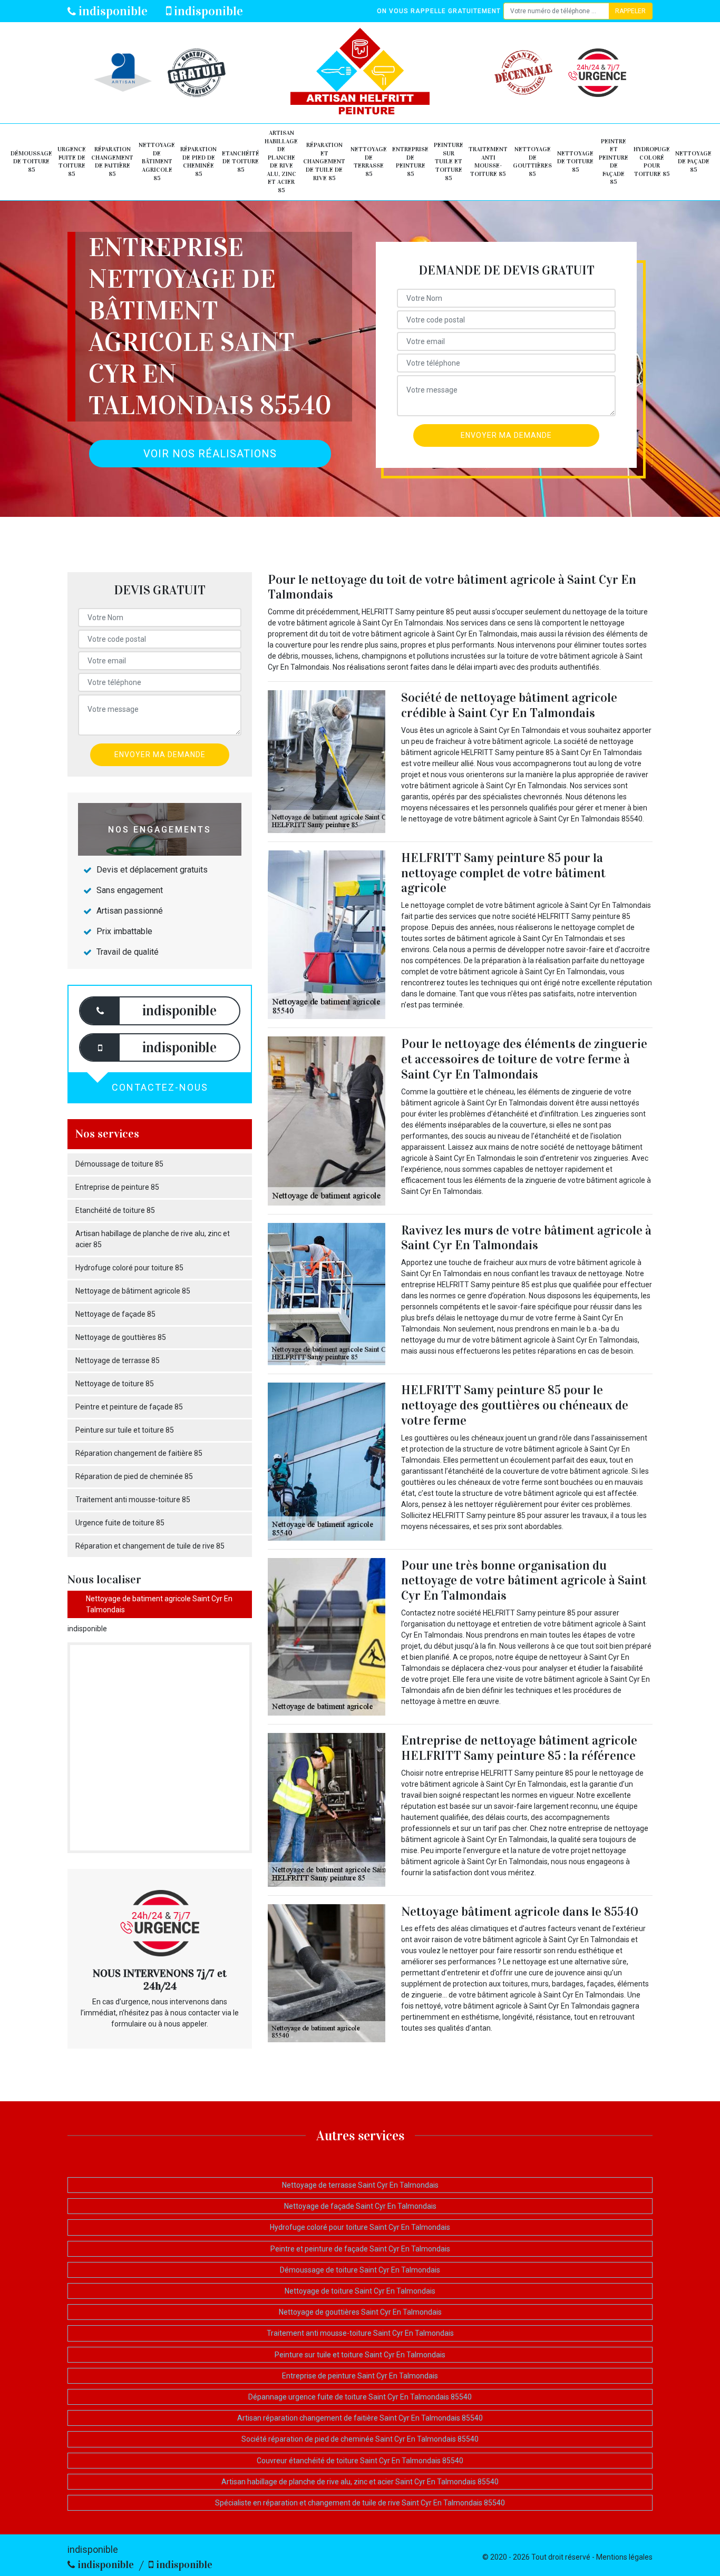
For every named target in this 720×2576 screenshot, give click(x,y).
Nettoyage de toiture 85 (575, 161)
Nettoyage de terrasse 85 (369, 161)
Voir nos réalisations (210, 454)
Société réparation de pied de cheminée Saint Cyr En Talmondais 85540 (360, 2439)
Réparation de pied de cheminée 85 (198, 161)
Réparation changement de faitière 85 (112, 161)
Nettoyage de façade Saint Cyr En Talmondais (360, 2206)
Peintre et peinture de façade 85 (614, 162)
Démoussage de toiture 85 (31, 161)
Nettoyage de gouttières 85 (532, 161)
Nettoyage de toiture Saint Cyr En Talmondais (360, 2291)
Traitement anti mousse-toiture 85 (488, 161)
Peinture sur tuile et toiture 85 (449, 161)
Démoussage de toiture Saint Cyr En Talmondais (360, 2270)
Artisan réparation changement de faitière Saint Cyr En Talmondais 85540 (360, 2418)
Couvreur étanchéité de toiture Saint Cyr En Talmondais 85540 (360, 2461)
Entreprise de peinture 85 (410, 161)
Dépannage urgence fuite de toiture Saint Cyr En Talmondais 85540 (360, 2397)
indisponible (112, 11)
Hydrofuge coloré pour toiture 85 (652, 161)
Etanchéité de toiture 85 (241, 161)
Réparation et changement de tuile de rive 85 (324, 161)
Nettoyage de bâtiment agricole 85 (157, 161)
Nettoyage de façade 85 (693, 161)
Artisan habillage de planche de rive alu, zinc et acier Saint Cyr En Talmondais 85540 (360, 2482)
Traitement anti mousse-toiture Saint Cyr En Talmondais (360, 2333)
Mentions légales (624, 2557)
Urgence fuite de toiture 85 (72, 161)
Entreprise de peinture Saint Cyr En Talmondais (360, 2376)
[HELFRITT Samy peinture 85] (360, 73)
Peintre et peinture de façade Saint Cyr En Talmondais (360, 2249)
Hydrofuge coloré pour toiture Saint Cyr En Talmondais (360, 2227)
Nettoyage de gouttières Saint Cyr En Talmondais (360, 2312)
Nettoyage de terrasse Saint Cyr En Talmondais (360, 2185)
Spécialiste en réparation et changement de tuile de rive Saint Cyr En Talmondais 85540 (360, 2503)
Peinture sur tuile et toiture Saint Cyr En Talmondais (360, 2355)
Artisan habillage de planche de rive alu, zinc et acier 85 (281, 161)
